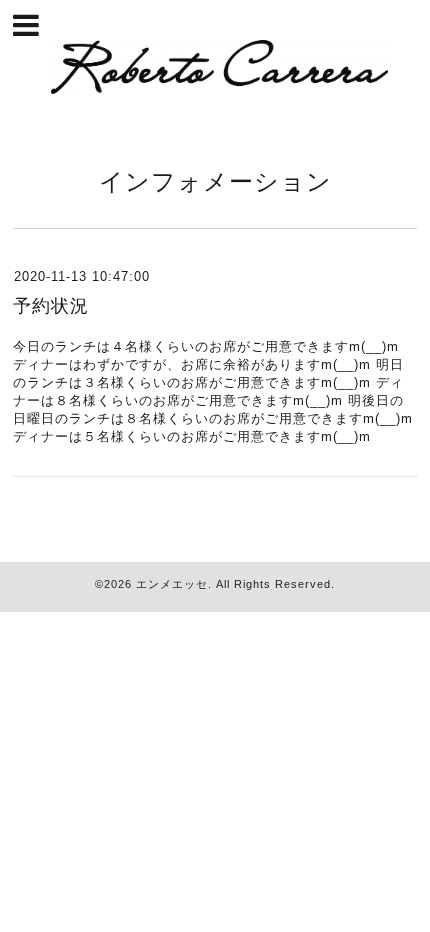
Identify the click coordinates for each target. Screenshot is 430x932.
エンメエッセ (172, 584)
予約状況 (51, 306)
